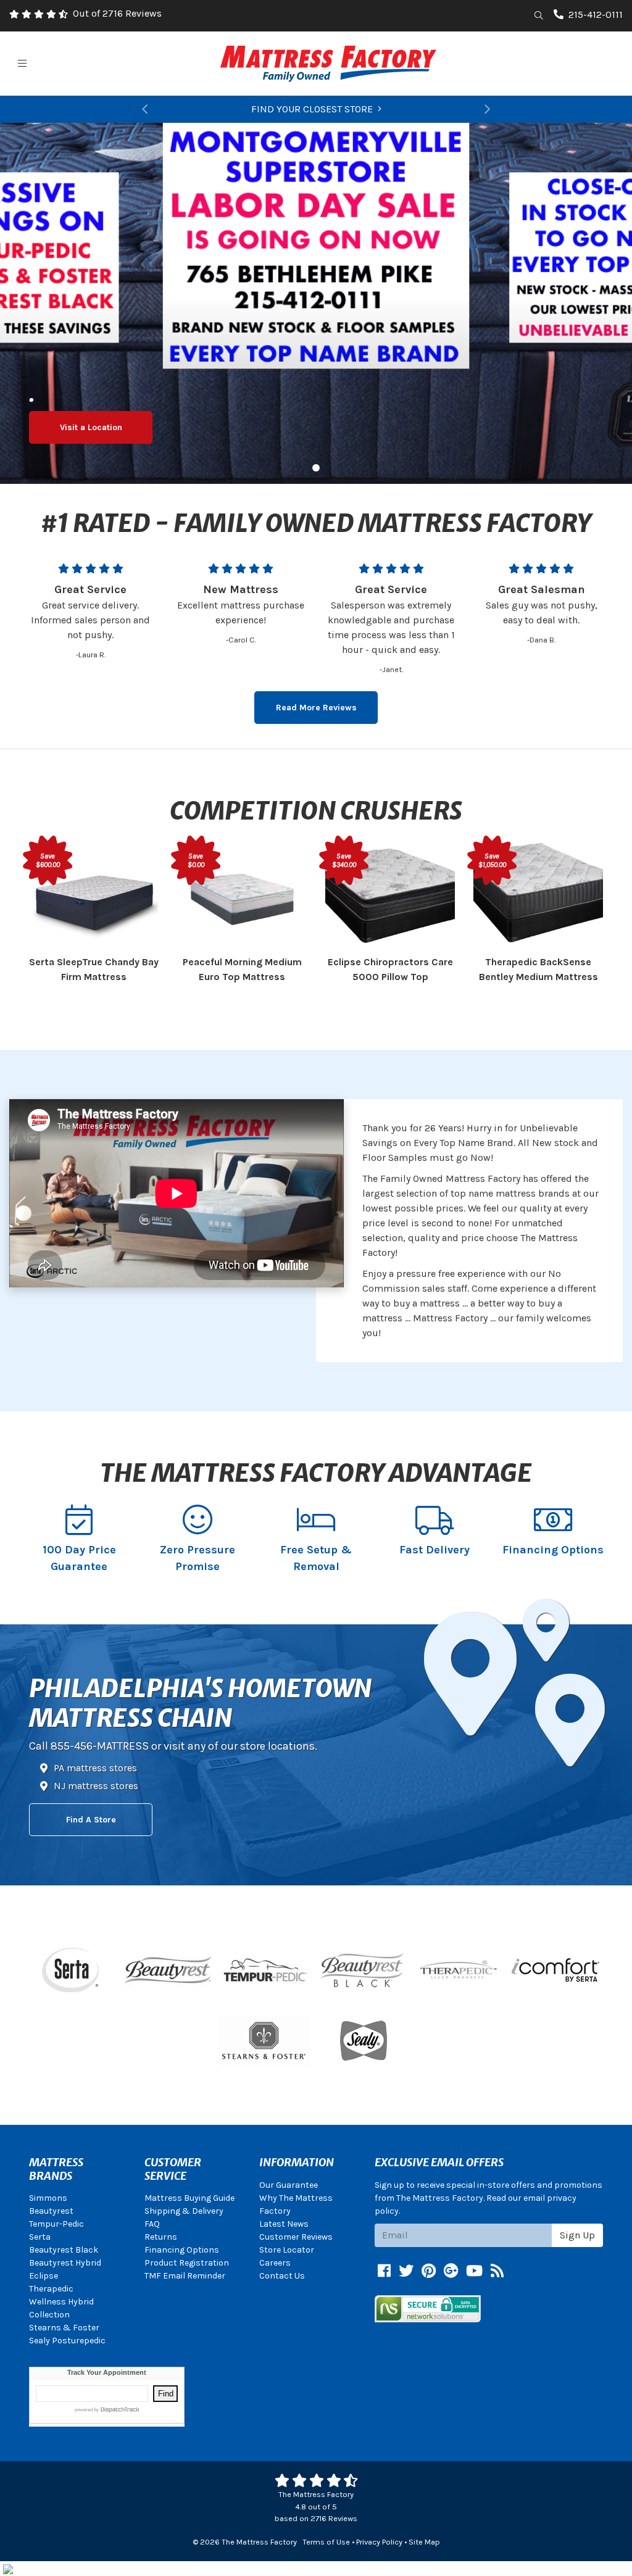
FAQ (152, 2224)
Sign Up (577, 2235)
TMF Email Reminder (185, 2276)
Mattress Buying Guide (189, 2198)
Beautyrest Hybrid (65, 2263)
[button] (145, 109)
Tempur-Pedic (56, 2224)
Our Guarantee (289, 2185)
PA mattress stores (95, 1768)
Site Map (424, 2542)
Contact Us (282, 2276)
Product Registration (187, 2263)
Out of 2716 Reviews (117, 13)
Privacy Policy (379, 2542)
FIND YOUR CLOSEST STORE (312, 109)
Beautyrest (51, 2211)
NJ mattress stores (96, 1786)
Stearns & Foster (64, 2328)
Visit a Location (91, 427)
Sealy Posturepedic (67, 2341)
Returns (161, 2237)
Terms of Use (326, 2542)
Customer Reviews (296, 2237)
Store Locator (287, 2250)
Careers (275, 2263)
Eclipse (44, 2276)
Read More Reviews (316, 708)
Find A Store (91, 1820)
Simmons (48, 2198)
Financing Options (182, 2250)
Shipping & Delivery (184, 2211)
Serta (40, 2237)
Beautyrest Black (64, 2250)
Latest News (284, 2224)
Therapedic (51, 2289)
